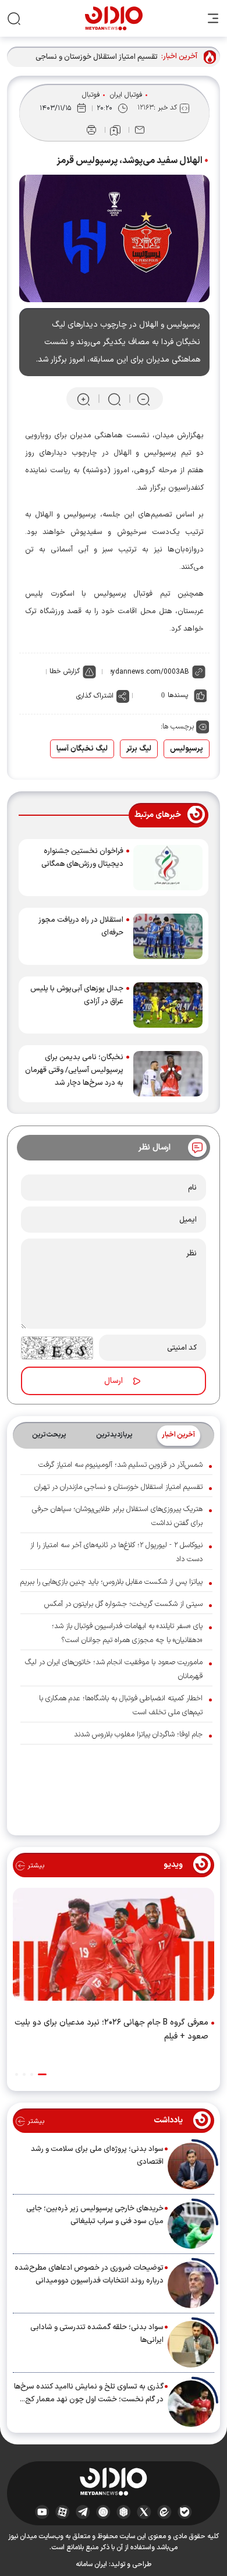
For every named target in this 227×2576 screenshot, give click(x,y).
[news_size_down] (143, 399)
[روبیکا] (124, 2511)
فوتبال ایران (126, 95)
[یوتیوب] (42, 2511)
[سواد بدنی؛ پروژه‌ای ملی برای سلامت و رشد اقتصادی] (191, 2166)
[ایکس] (144, 2511)
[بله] (185, 2511)
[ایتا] (164, 2511)
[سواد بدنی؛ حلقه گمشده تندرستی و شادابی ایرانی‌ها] (191, 2344)
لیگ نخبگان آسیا (82, 749)
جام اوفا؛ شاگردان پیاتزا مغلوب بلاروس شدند (138, 1735)
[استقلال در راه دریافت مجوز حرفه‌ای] (168, 936)
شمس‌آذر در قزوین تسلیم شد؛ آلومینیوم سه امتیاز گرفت (120, 1465)
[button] (42, 2074)
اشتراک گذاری (95, 696)
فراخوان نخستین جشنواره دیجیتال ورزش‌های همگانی (82, 858)
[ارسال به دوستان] (140, 130)
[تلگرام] (83, 2511)
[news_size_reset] (114, 399)
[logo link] (114, 18)
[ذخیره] (115, 130)
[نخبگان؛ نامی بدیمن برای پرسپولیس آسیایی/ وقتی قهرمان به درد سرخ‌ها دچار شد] (168, 1074)
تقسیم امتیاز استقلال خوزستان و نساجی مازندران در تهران (97, 57)
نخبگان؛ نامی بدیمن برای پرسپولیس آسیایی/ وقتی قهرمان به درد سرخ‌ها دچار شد (74, 1070)
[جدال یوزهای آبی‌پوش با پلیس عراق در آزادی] (168, 1005)
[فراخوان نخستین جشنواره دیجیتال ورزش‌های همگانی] (168, 868)
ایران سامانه (91, 2564)
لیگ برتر (139, 749)
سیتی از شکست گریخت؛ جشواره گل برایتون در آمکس (123, 1604)
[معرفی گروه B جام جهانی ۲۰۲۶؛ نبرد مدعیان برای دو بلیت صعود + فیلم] (114, 1947)
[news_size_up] (84, 399)
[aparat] (63, 2511)
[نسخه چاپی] (91, 130)
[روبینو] (103, 2511)
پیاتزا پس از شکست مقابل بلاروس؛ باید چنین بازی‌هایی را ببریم (111, 1582)
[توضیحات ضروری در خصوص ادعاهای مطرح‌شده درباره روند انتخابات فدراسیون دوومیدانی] (191, 2285)
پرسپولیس (187, 749)
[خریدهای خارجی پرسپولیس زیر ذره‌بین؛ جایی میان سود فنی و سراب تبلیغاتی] (191, 2225)
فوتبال (91, 95)
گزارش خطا (65, 671)
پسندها (178, 695)
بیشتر (35, 1866)
